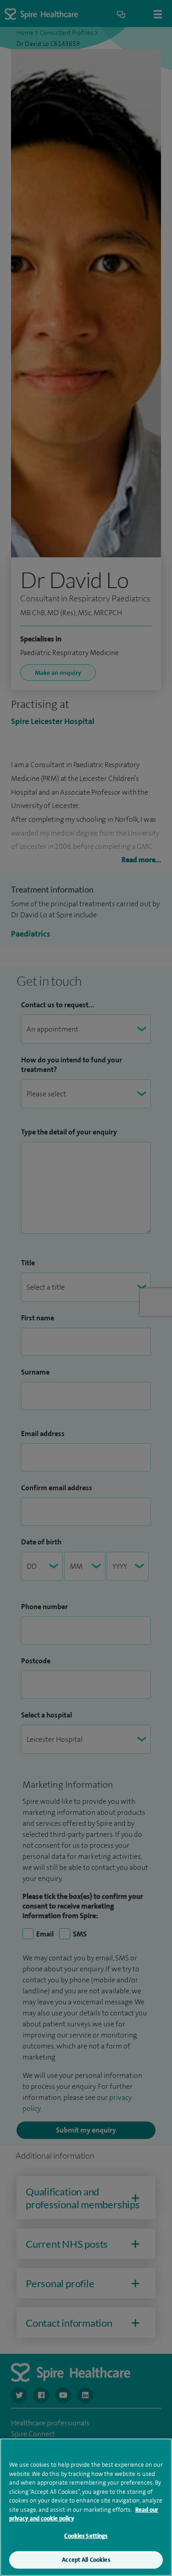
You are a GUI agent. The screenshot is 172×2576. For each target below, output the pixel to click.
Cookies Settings (86, 2536)
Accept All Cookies (86, 2560)
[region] (86, 2507)
